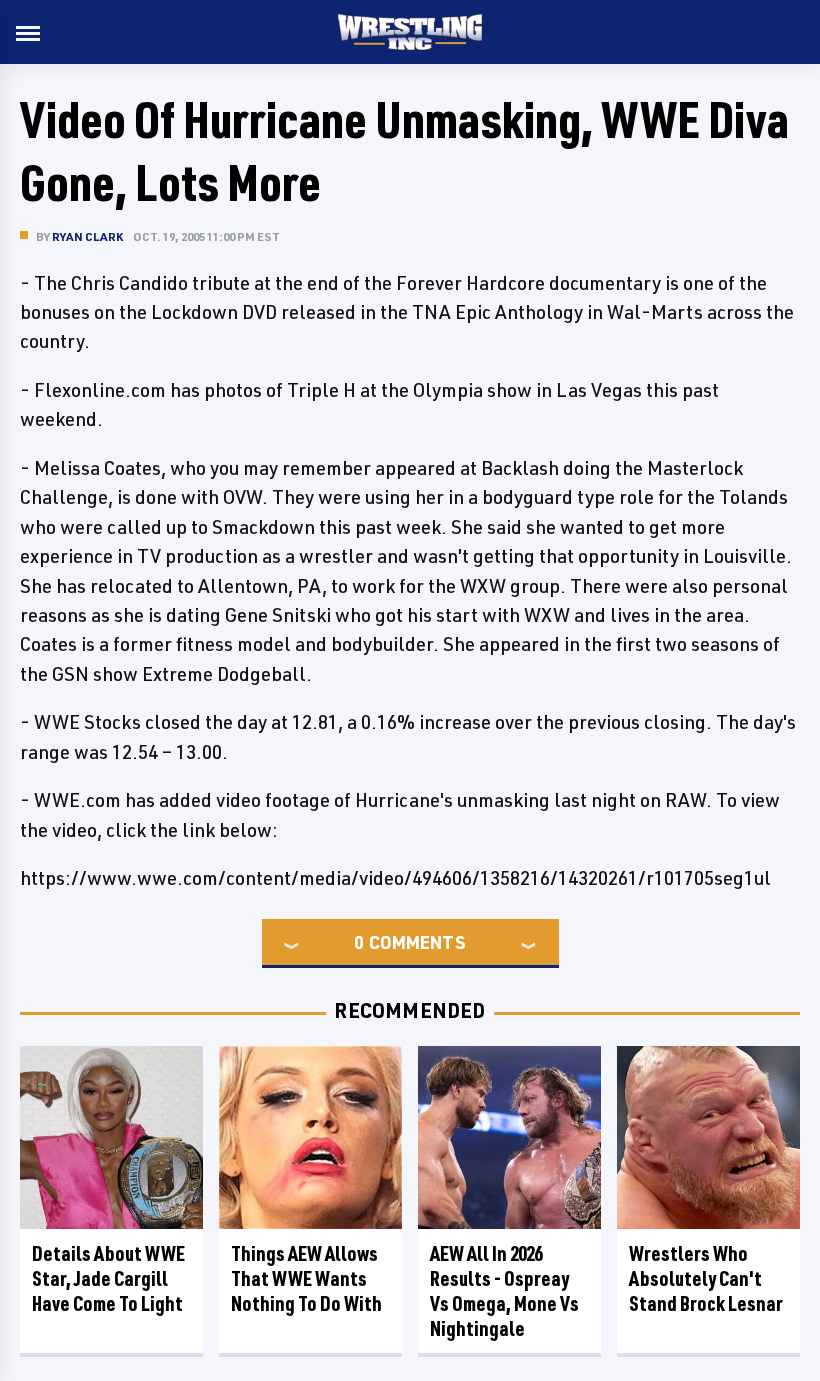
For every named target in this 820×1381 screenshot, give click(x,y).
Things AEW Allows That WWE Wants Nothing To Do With (306, 1278)
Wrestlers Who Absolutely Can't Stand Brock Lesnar (706, 1278)
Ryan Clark (87, 236)
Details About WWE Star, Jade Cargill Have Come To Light (108, 1278)
